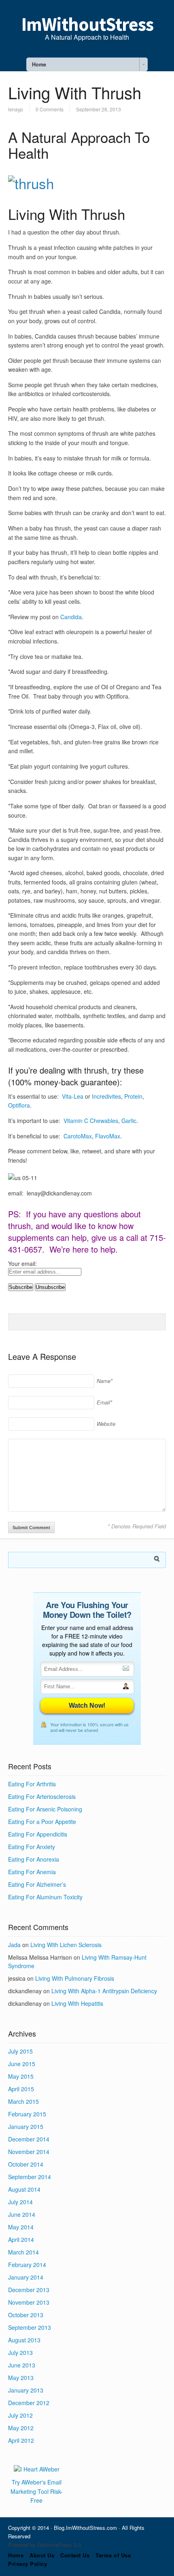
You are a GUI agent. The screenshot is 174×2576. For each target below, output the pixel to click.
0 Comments (50, 109)
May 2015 (21, 2076)
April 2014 (21, 2239)
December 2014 (29, 2139)
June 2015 (22, 2064)
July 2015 (20, 2051)
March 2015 (23, 2101)
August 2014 (24, 2189)
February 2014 (27, 2265)
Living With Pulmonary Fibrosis (75, 1978)
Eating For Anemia (32, 1872)
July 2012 (20, 2415)
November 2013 (29, 2302)
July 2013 (20, 2352)
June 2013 (22, 2365)
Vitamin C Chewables (91, 1121)
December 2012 (29, 2403)
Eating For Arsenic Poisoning (45, 1809)
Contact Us (75, 2555)
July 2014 (20, 2202)
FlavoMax (108, 1136)
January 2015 (26, 2126)
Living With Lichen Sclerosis (66, 1945)
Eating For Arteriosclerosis (42, 1796)
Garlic (129, 1121)
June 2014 (22, 2214)
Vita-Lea (73, 1096)
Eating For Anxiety (32, 1847)
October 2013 (26, 2315)
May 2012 (21, 2428)
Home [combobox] (39, 64)
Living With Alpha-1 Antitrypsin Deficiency (104, 1991)
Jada (14, 1945)
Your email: (22, 1263)
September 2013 (30, 2327)
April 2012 (21, 2440)
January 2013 (26, 2390)
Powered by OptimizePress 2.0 (45, 2545)
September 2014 (30, 2177)
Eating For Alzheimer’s (37, 1884)
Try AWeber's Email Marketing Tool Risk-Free (37, 2491)
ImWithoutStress (87, 24)
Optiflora (19, 1105)
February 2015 (27, 2114)
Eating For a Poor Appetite (42, 1822)
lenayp (16, 109)
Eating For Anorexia (34, 1859)
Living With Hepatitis (77, 2003)
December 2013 (29, 2290)
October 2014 (26, 2164)
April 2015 (21, 2089)
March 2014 (23, 2252)
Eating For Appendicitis (38, 1834)
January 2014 (26, 2277)
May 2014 (21, 2227)
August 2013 (24, 2340)
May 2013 (21, 2378)
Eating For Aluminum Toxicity (45, 1897)
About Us (42, 2555)
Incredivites (106, 1096)
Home (16, 2555)
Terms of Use (113, 2555)
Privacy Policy (28, 2564)
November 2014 (29, 2152)
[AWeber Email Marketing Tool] (37, 2469)
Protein (133, 1096)
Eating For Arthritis (32, 1784)
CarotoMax (78, 1136)
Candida (71, 617)
